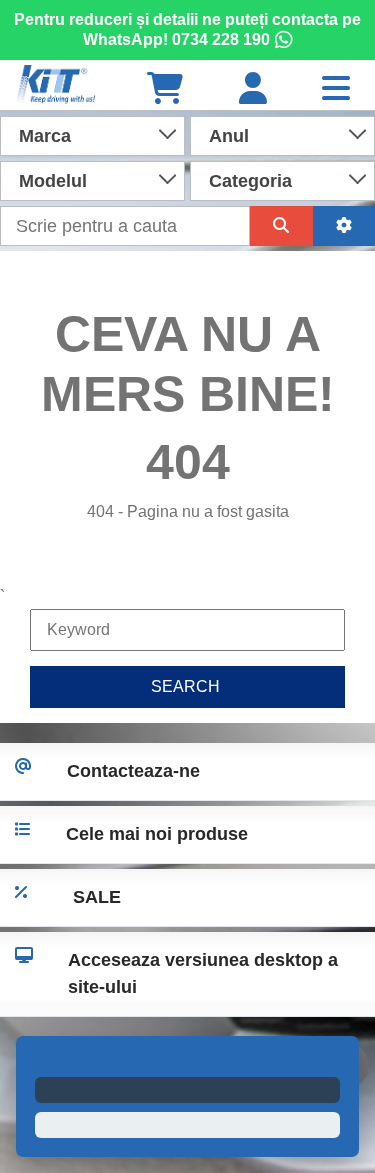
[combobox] (92, 134)
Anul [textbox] (229, 136)
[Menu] (336, 89)
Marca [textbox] (45, 136)
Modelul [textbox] (53, 181)
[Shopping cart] (165, 89)
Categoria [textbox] (250, 181)
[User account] (253, 89)
